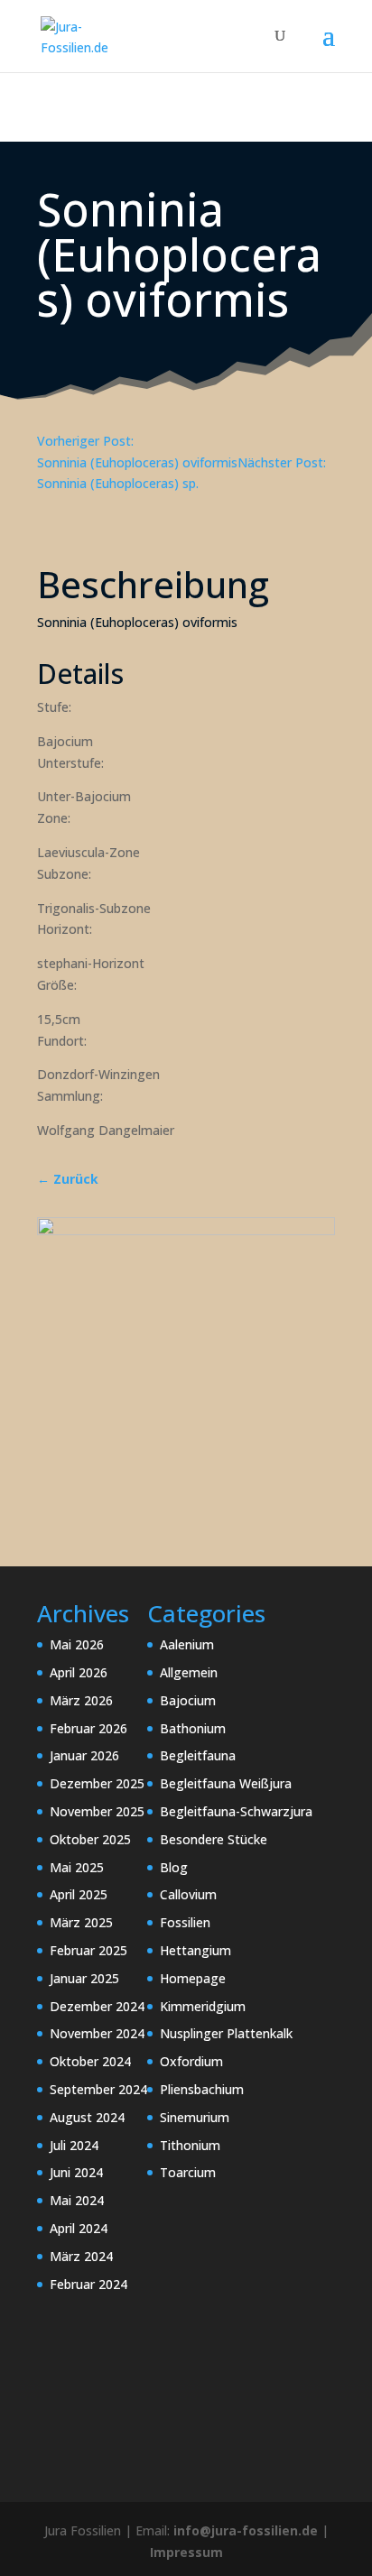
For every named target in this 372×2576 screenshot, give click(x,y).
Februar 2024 (88, 2284)
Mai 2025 (77, 1867)
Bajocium (188, 1700)
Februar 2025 (88, 1950)
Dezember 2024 (97, 2006)
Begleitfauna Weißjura (226, 1783)
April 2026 (79, 1672)
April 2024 (79, 2228)
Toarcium (188, 2172)
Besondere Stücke (214, 1839)
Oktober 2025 (90, 1839)
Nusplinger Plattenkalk (226, 2033)
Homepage (193, 1978)
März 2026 (81, 1700)
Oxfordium (191, 2061)
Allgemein (189, 1672)
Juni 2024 (76, 2172)
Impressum (186, 2552)
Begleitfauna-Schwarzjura (236, 1811)
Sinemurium (195, 2117)
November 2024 (97, 2033)
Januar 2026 (84, 1755)
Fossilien (185, 1922)
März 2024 (81, 2256)
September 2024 (98, 2089)
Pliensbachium (202, 2089)
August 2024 (87, 2117)
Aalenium (187, 1644)
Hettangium (195, 1950)
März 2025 (81, 1922)
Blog (174, 1867)
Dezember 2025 (97, 1783)
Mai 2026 (77, 1644)
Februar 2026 (88, 1728)
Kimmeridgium (203, 2006)
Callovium (188, 1894)
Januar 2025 (84, 1978)
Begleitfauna (198, 1755)
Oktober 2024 (90, 2061)
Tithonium (190, 2145)
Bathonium (193, 1728)
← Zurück (68, 1179)
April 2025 (79, 1894)
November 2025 (97, 1811)
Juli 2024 (74, 2145)
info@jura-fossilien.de (246, 2530)
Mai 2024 (77, 2200)
